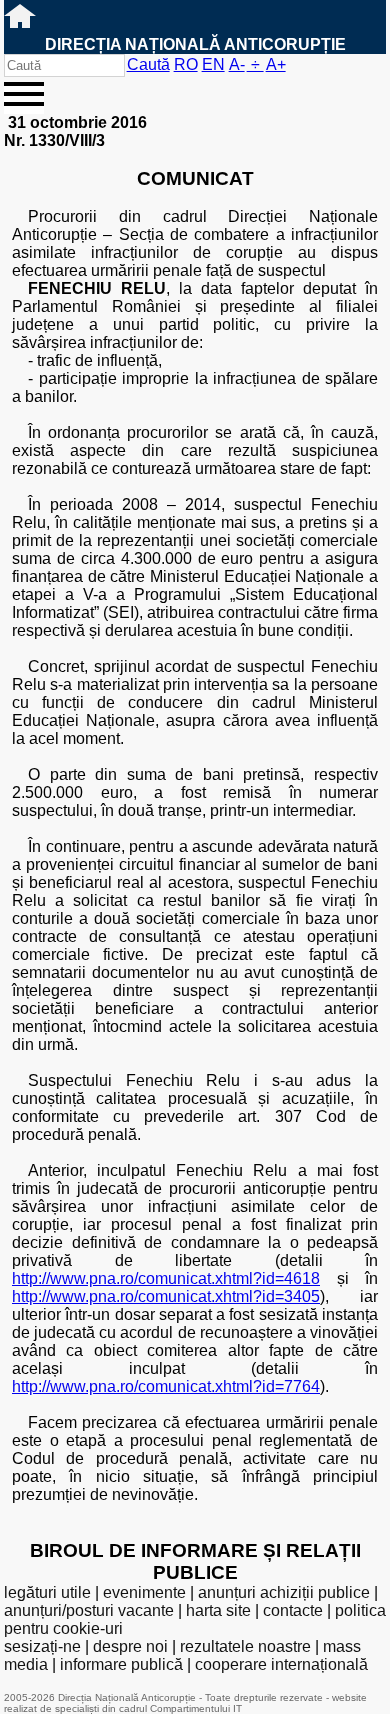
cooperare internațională (281, 1664)
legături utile (47, 1592)
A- (237, 64)
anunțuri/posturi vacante (89, 1610)
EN (213, 64)
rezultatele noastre (245, 1646)
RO (186, 64)
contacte (293, 1610)
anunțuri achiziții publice (284, 1592)
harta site (218, 1610)
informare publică (121, 1664)
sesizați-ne (42, 1646)
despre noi (130, 1646)
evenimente (144, 1592)
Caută (148, 64)
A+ (276, 64)
